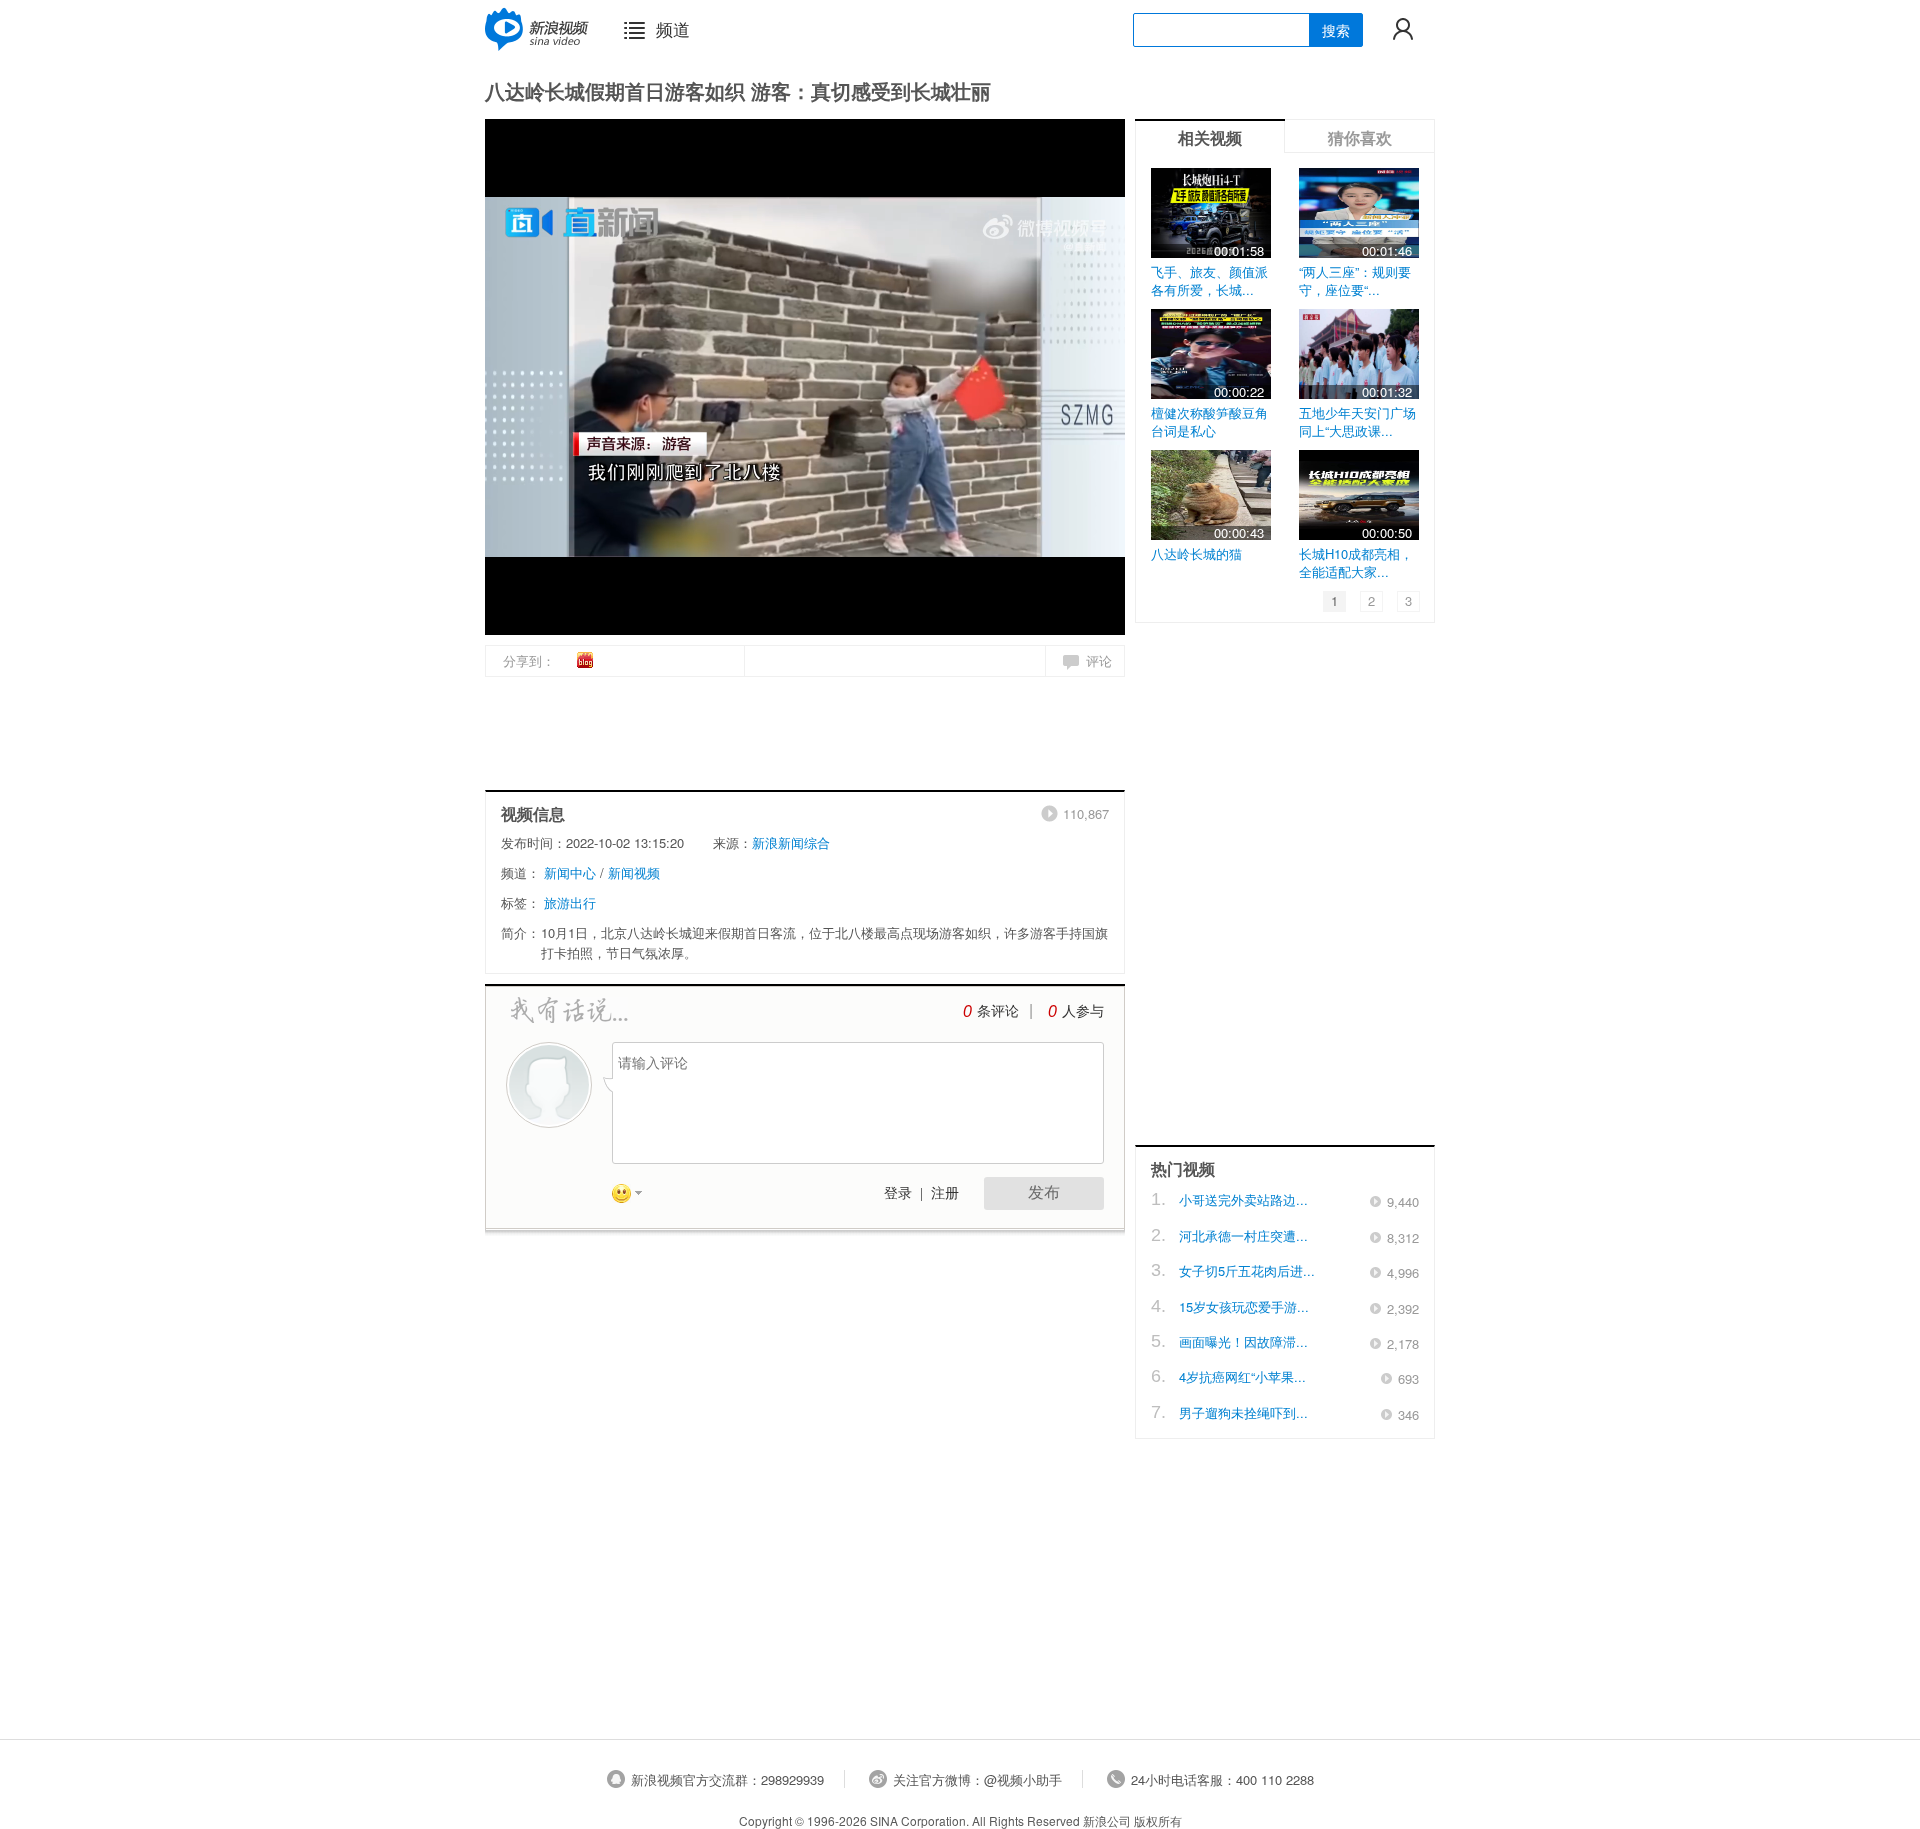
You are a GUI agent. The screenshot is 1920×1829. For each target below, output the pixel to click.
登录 (898, 1193)
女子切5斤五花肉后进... (1247, 1270)
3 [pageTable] (1408, 600)
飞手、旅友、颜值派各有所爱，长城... (1209, 280)
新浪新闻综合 (791, 842)
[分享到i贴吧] (608, 658)
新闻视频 (634, 872)
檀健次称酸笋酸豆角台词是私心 (1209, 421)
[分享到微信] (652, 658)
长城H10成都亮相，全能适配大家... (1356, 562)
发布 (1044, 1192)
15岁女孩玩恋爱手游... (1244, 1306)
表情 (634, 1197)
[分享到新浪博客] (586, 660)
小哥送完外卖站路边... (1243, 1199)
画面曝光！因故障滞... (1243, 1341)
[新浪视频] (537, 29)
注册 (945, 1193)
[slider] (1017, 612)
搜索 (1336, 30)
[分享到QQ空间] (630, 658)
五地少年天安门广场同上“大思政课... (1357, 421)
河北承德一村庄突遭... (1243, 1235)
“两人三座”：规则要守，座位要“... (1355, 280)
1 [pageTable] (1334, 600)
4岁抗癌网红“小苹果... (1242, 1376)
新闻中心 (570, 872)
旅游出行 (570, 902)
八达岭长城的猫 (1196, 553)
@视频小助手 (1023, 1779)
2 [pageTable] (1371, 600)
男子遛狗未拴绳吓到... (1243, 1412)
